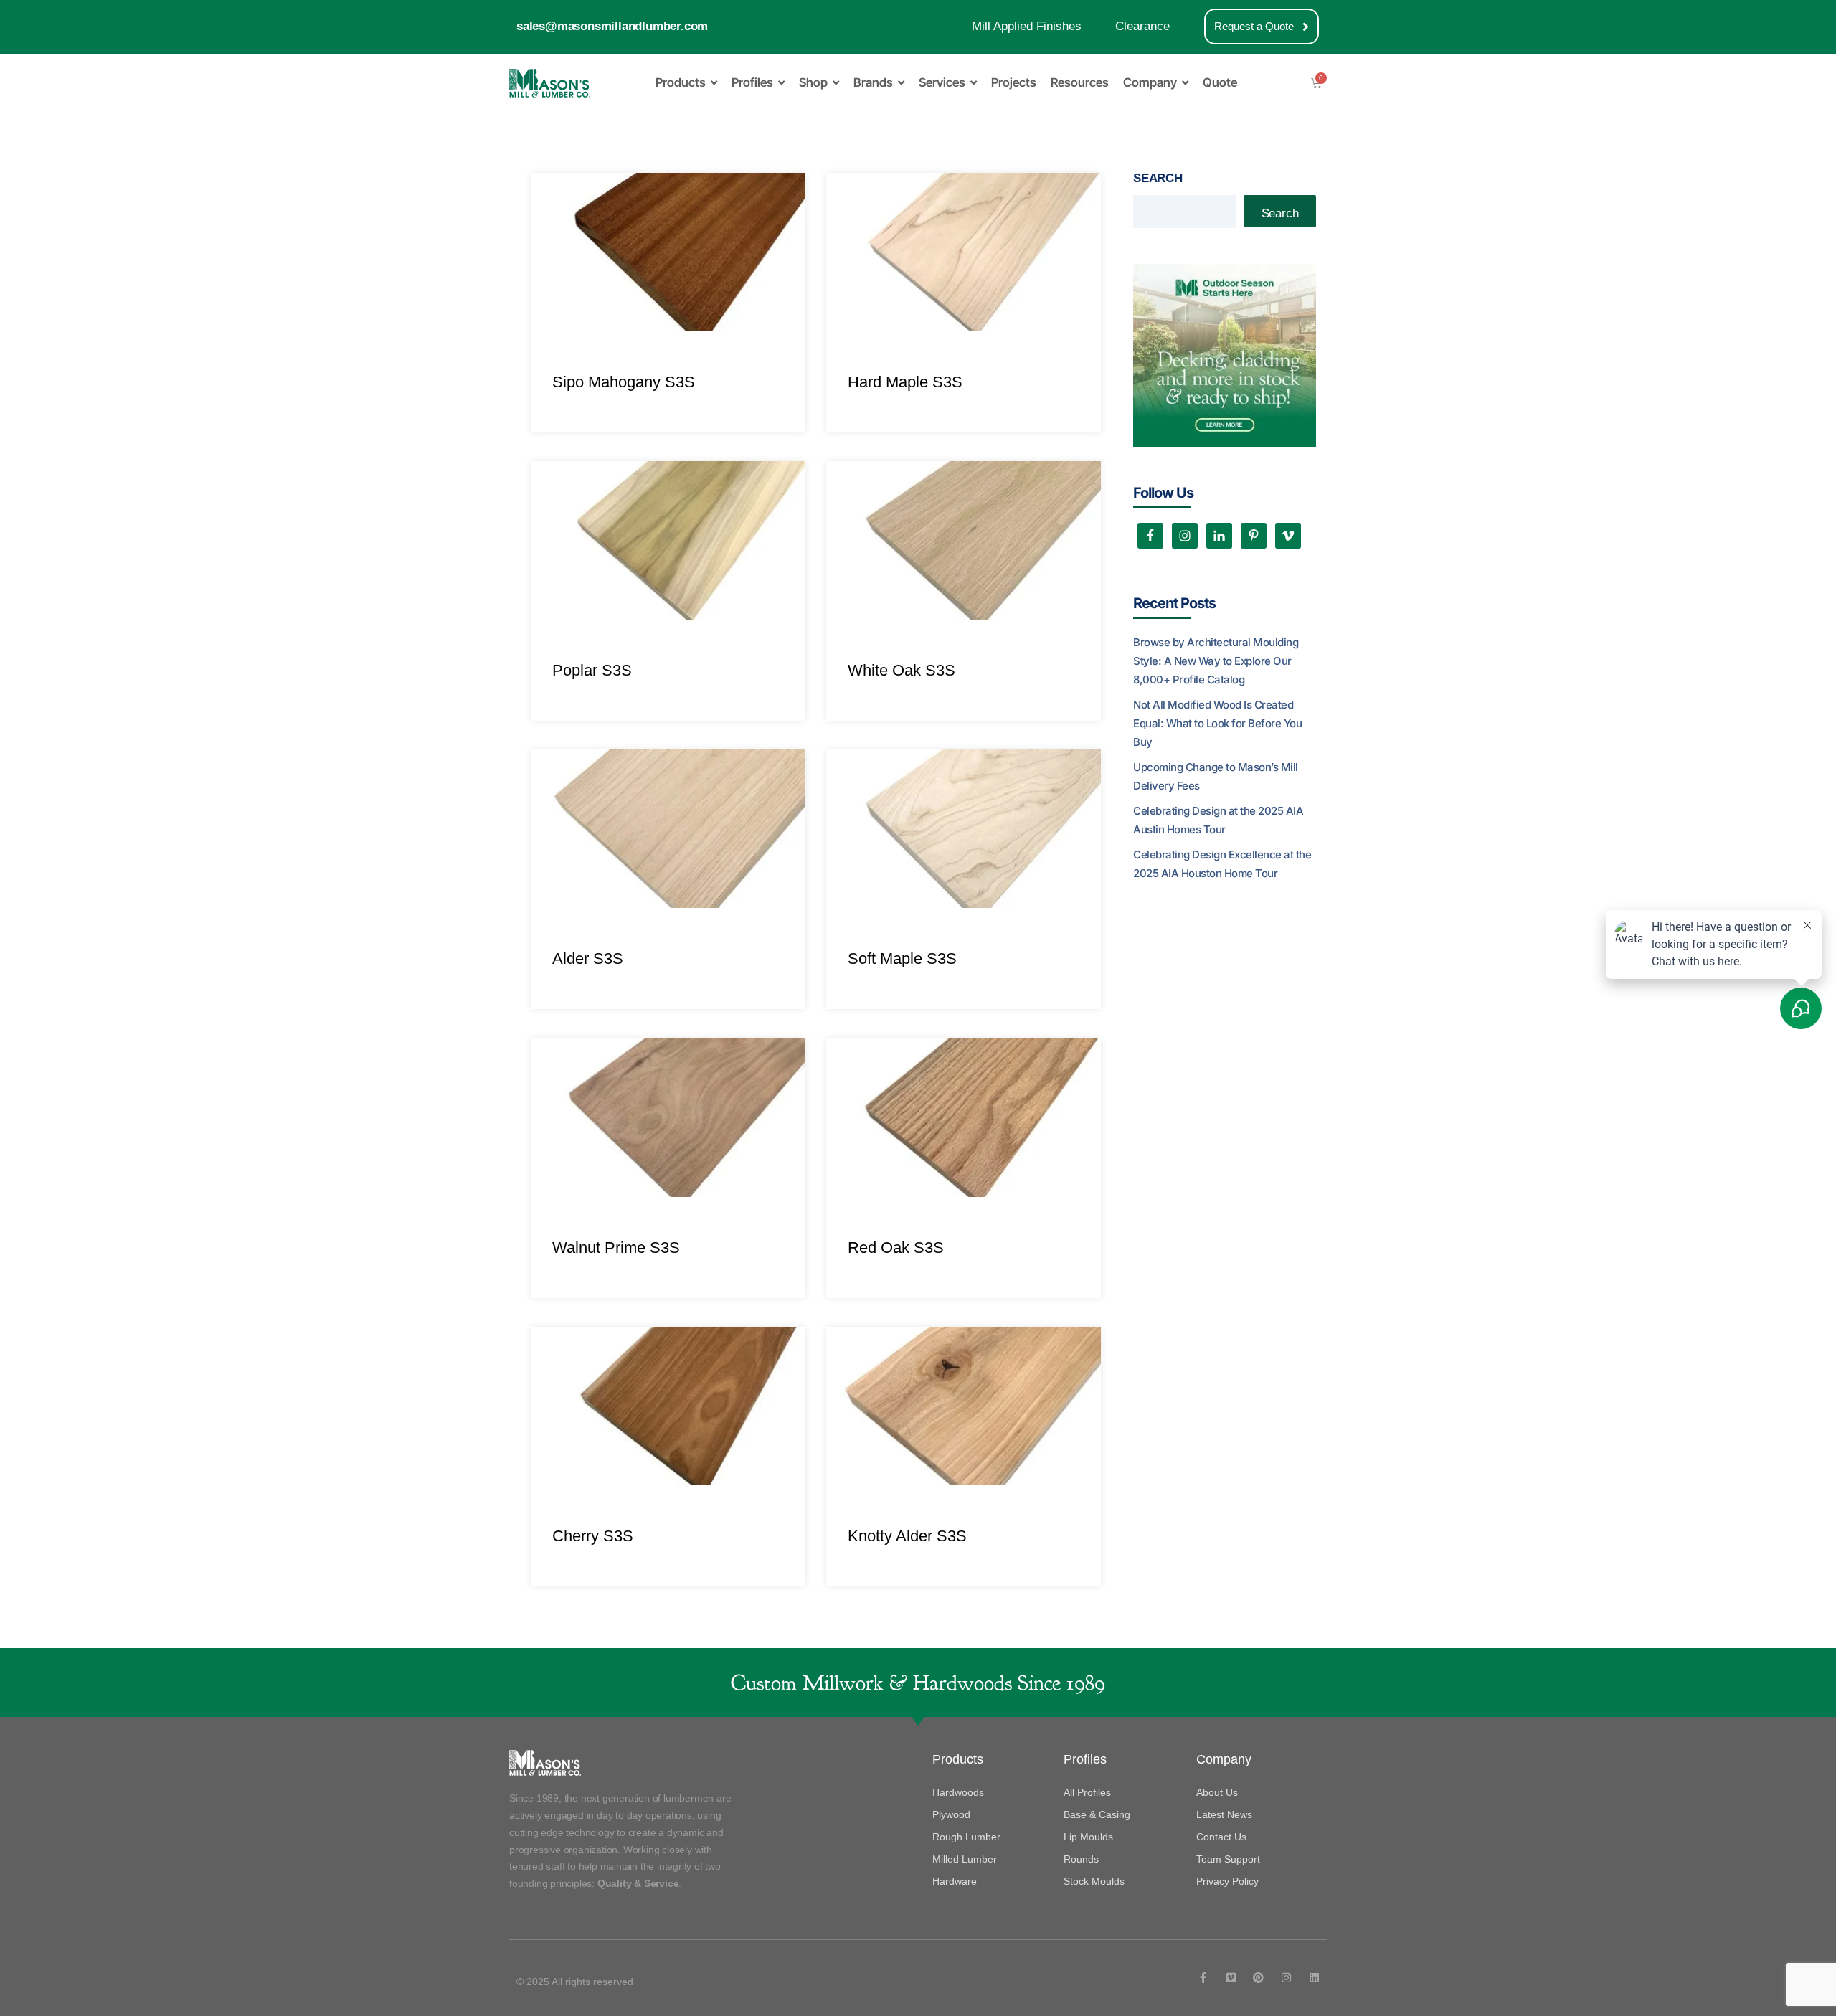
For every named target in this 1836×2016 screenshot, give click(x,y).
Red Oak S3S (896, 1248)
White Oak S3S (902, 670)
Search (1158, 178)
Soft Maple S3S (902, 959)
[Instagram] (1286, 1978)
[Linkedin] (1314, 1978)
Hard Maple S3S (905, 382)
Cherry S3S (593, 1536)
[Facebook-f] (1203, 1978)
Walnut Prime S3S (616, 1248)
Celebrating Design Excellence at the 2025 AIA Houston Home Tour (1222, 864)
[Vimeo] (1231, 1978)
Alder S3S (588, 959)
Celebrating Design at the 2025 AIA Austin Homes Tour (1218, 820)
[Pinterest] (1258, 1978)
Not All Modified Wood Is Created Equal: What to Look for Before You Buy (1217, 723)
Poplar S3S (592, 670)
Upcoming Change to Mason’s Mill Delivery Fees (1216, 776)
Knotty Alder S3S (907, 1536)
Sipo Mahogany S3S (624, 382)
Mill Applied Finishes (1027, 26)
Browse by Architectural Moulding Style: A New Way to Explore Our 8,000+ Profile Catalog (1216, 661)
